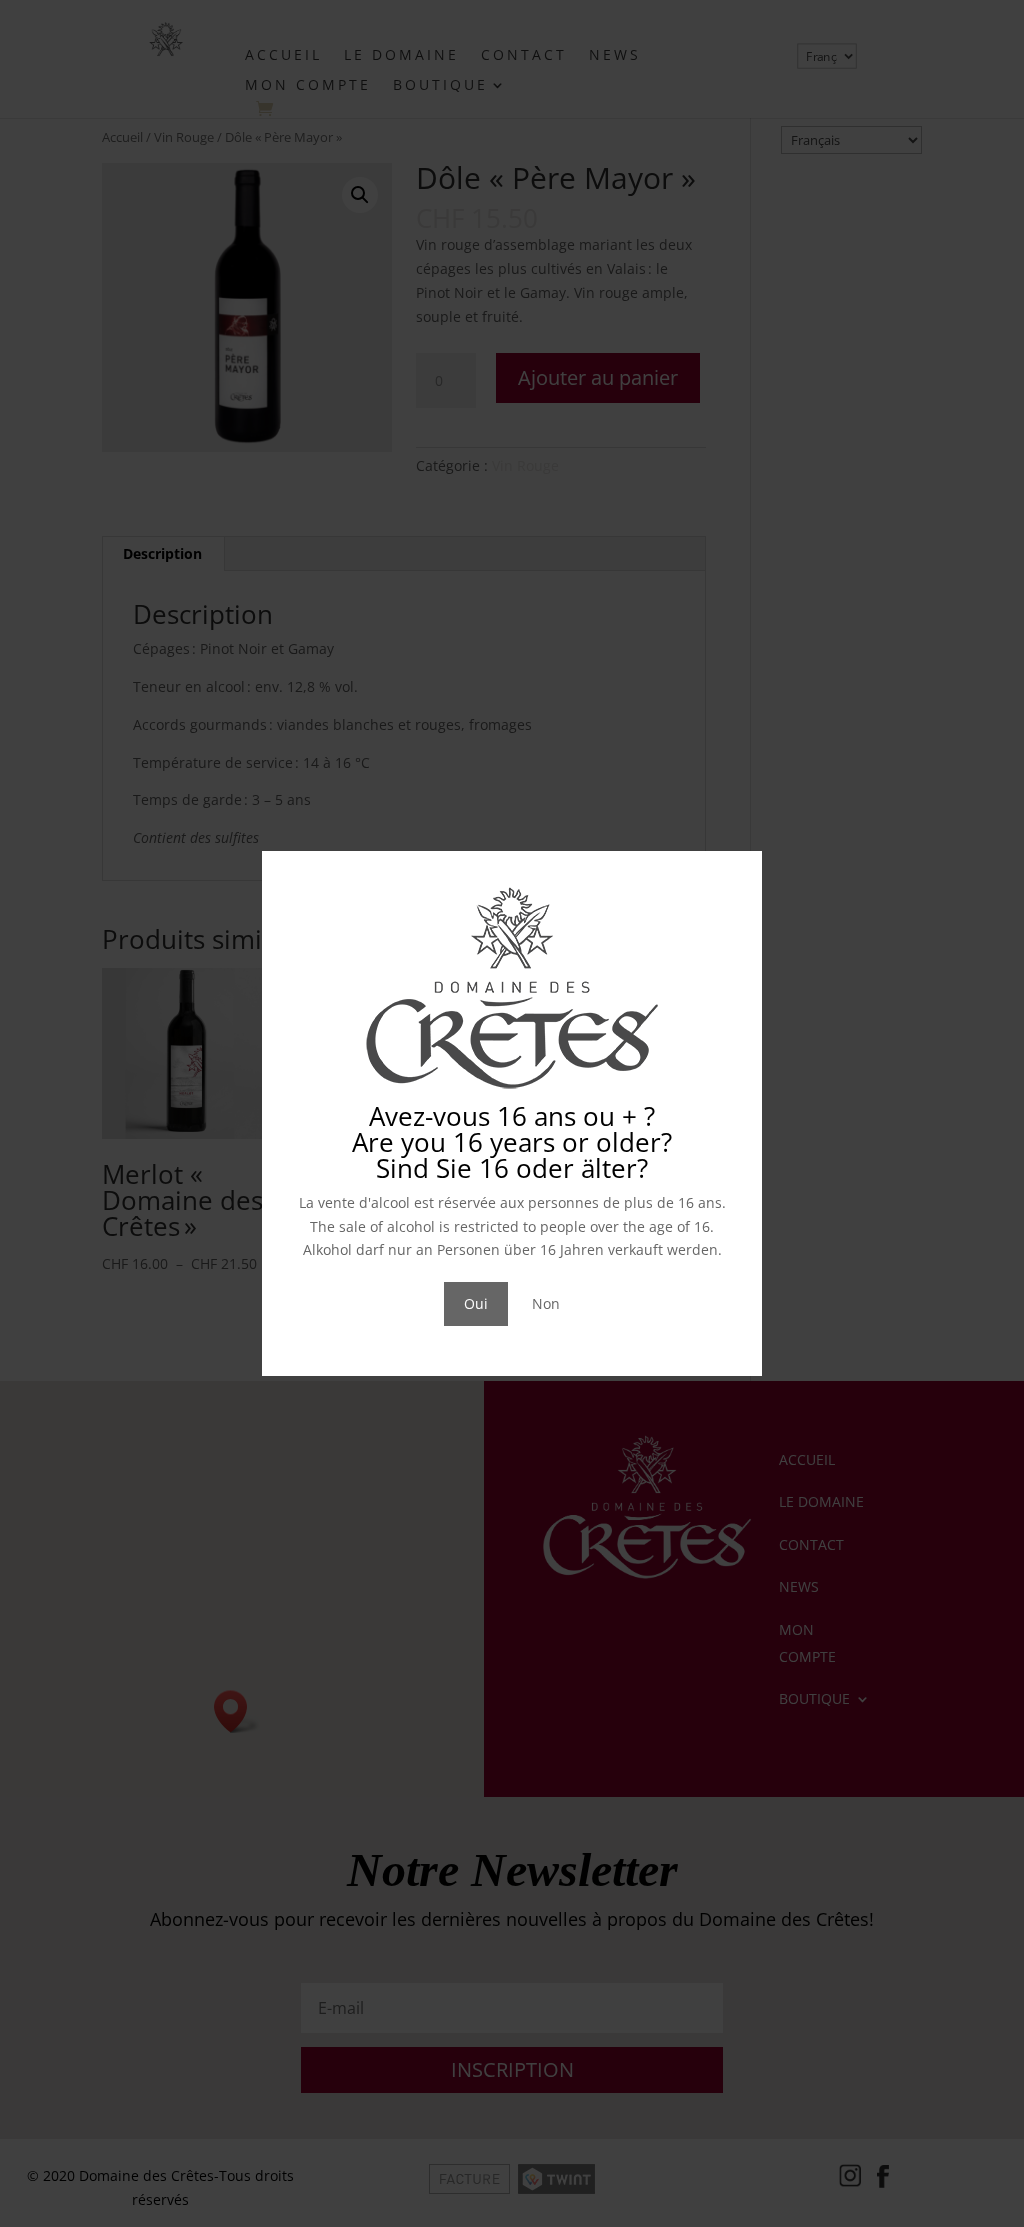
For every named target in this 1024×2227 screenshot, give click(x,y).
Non (546, 1303)
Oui (476, 1303)
